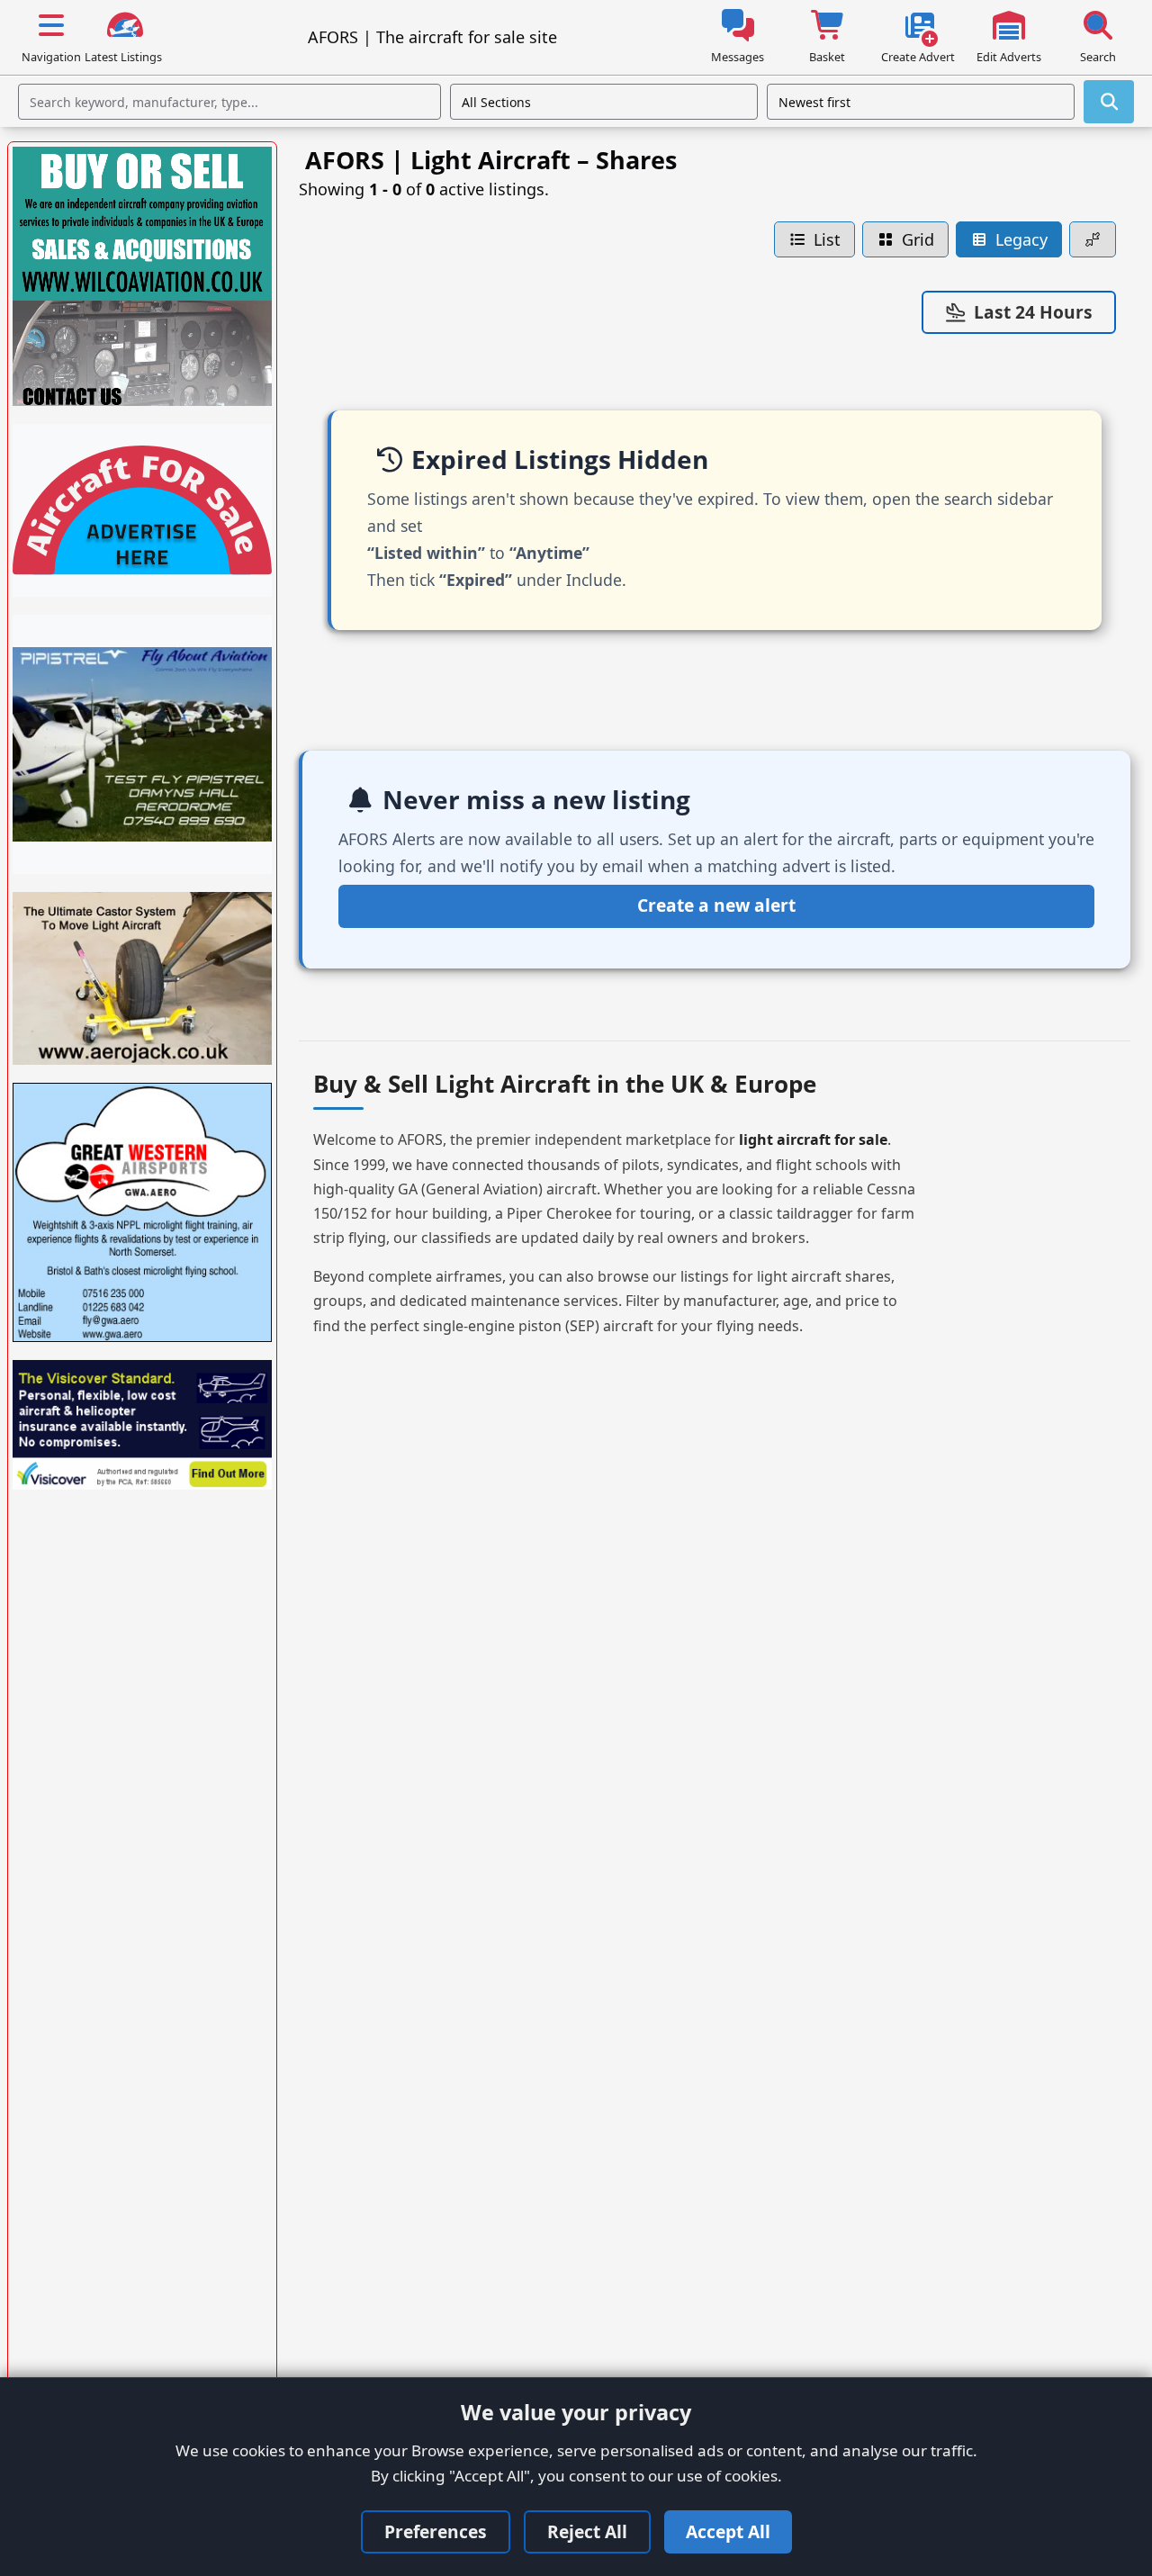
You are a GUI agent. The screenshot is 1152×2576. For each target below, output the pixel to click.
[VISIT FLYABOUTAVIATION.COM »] (142, 744)
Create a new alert (716, 905)
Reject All (587, 2531)
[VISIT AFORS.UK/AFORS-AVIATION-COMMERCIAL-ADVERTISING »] (142, 510)
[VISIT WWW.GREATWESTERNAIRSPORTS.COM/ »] (142, 1212)
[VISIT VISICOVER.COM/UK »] (142, 1425)
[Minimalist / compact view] (1093, 240)
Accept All (728, 2531)
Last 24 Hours (1033, 312)
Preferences (436, 2531)
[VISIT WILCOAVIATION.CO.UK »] (142, 276)
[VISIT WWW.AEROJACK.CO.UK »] (142, 978)
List (827, 239)
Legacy (1021, 239)
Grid (918, 239)
